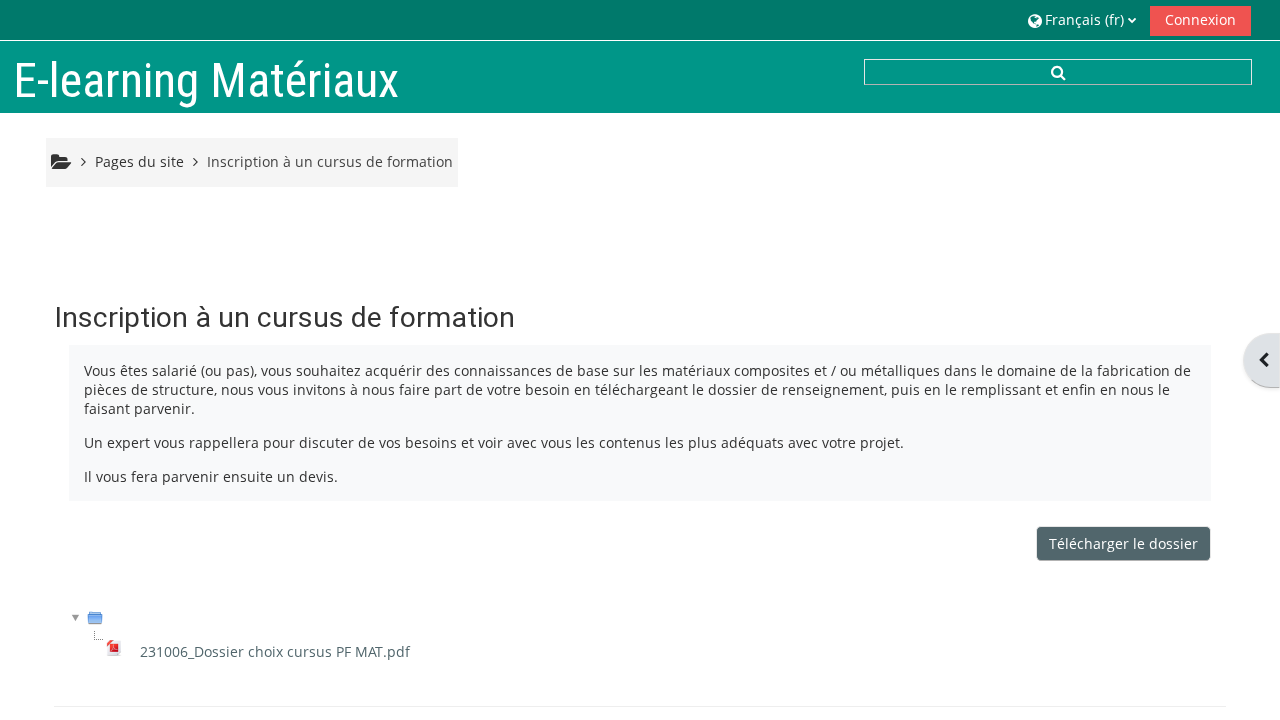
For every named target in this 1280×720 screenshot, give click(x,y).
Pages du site (139, 161)
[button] (1082, 19)
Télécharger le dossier (1123, 543)
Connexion (1200, 19)
